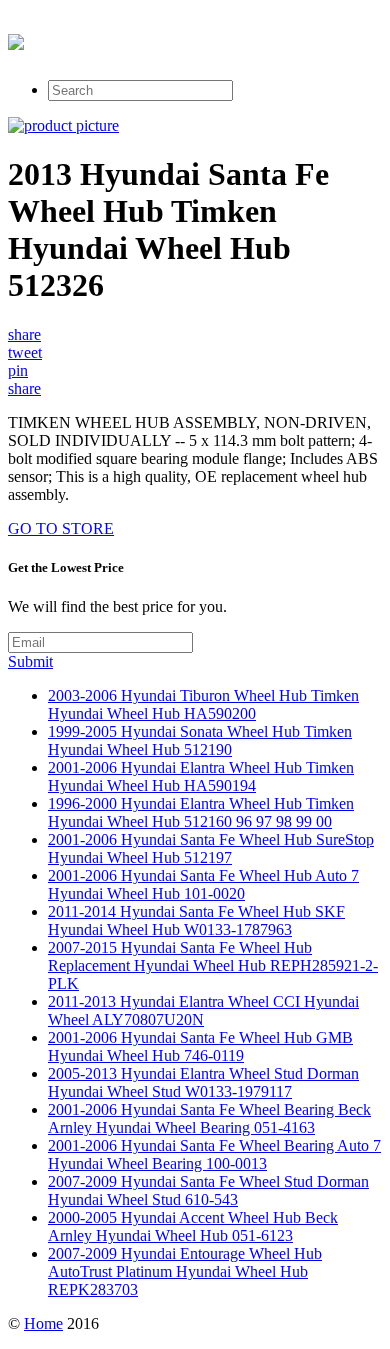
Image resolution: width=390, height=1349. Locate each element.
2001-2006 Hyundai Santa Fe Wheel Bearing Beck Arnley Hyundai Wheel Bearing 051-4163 (209, 1118)
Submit (30, 661)
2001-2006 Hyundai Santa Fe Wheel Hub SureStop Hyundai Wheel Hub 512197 (211, 848)
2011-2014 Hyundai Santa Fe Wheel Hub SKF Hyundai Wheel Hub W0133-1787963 (196, 920)
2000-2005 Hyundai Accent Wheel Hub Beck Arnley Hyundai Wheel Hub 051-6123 (193, 1226)
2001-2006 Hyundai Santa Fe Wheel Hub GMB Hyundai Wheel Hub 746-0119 (200, 1046)
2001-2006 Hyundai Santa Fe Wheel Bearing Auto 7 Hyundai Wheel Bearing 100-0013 (214, 1154)
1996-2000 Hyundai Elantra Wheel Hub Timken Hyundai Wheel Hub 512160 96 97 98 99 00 (201, 812)
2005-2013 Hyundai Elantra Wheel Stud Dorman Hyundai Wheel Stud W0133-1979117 (203, 1082)
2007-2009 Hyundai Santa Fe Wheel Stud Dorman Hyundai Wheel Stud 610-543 (208, 1190)
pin (18, 370)
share (24, 334)
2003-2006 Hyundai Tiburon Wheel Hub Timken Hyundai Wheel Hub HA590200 (203, 704)
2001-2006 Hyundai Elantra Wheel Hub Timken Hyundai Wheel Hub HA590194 (201, 776)
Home (43, 1323)
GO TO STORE (61, 528)
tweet (25, 352)
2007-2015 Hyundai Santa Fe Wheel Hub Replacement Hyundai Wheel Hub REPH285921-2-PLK (213, 965)
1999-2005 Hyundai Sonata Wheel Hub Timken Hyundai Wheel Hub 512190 (200, 740)
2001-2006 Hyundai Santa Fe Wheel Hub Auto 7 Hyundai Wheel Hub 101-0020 (203, 884)
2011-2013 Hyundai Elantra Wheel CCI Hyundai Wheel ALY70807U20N (203, 1010)
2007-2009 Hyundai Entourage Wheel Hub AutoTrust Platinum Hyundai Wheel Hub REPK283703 (185, 1271)
